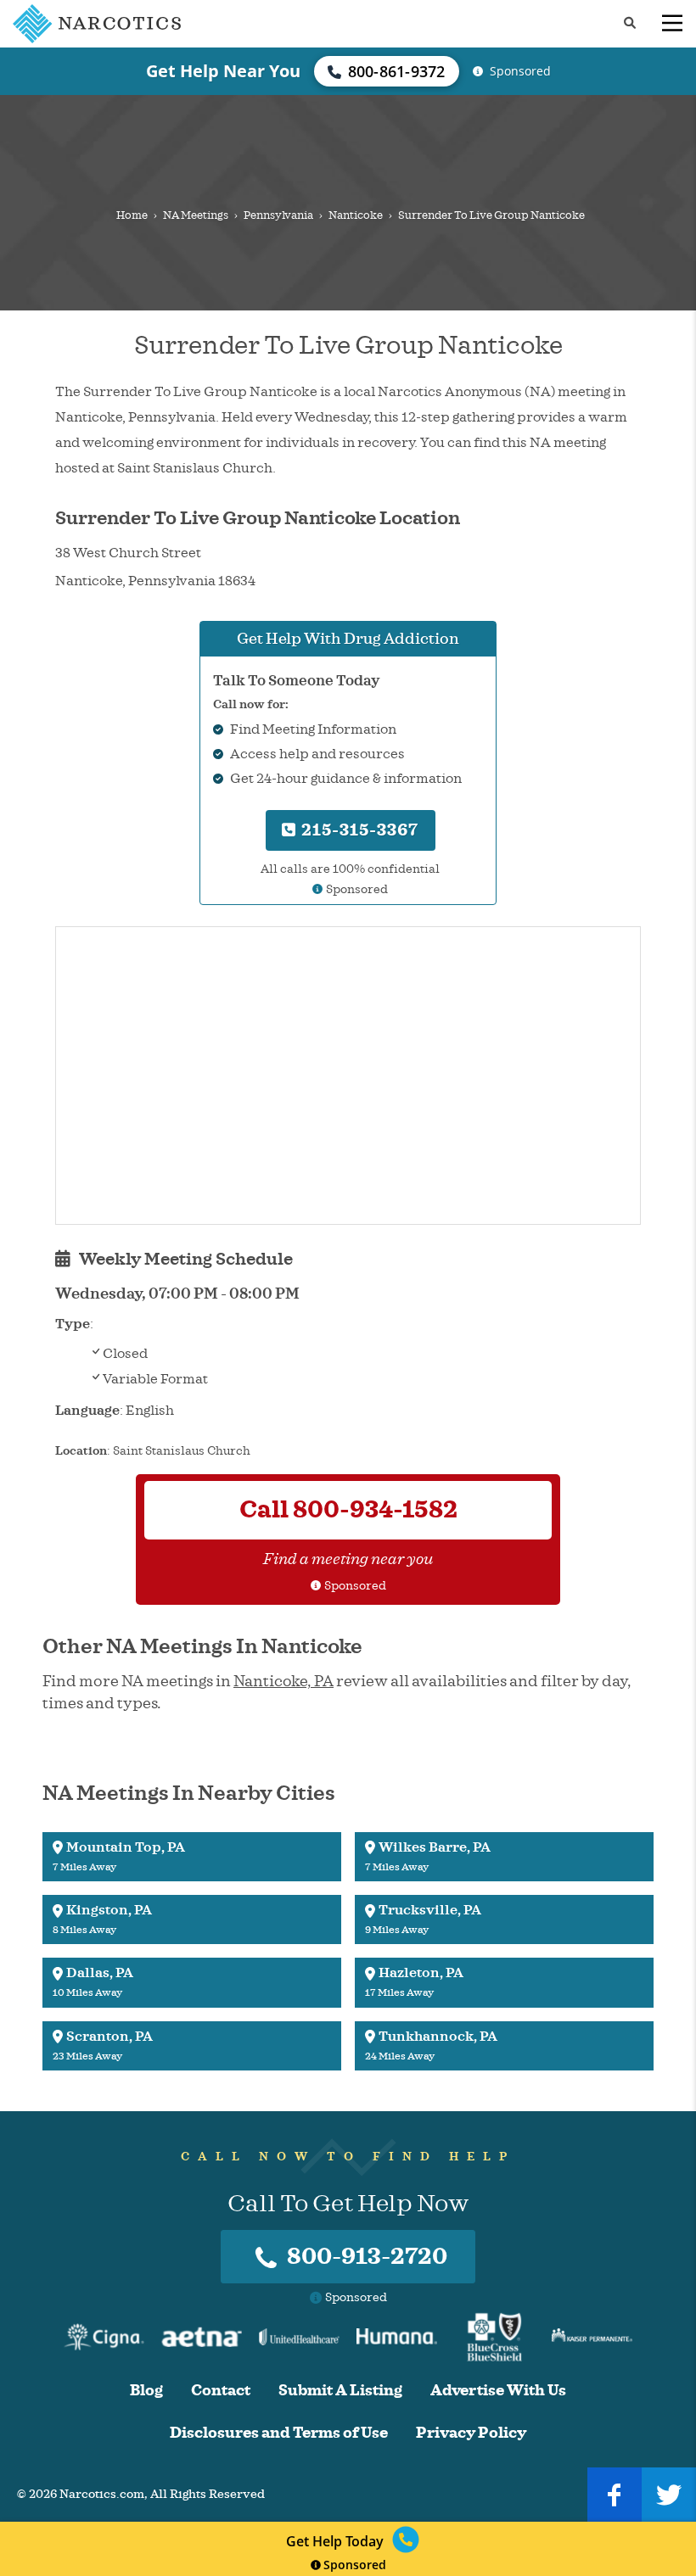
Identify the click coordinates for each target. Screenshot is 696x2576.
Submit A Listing (340, 2391)
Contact (221, 2391)
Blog (146, 2391)
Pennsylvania (278, 215)
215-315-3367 (358, 830)
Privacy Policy (471, 2433)
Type (73, 1324)
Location (81, 1451)
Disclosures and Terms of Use (279, 2433)
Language (87, 1411)
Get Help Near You (223, 71)
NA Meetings (196, 215)
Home (132, 215)
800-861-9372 (397, 71)
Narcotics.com (102, 2494)
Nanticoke (356, 215)
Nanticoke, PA (283, 1681)
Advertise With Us (498, 2391)
